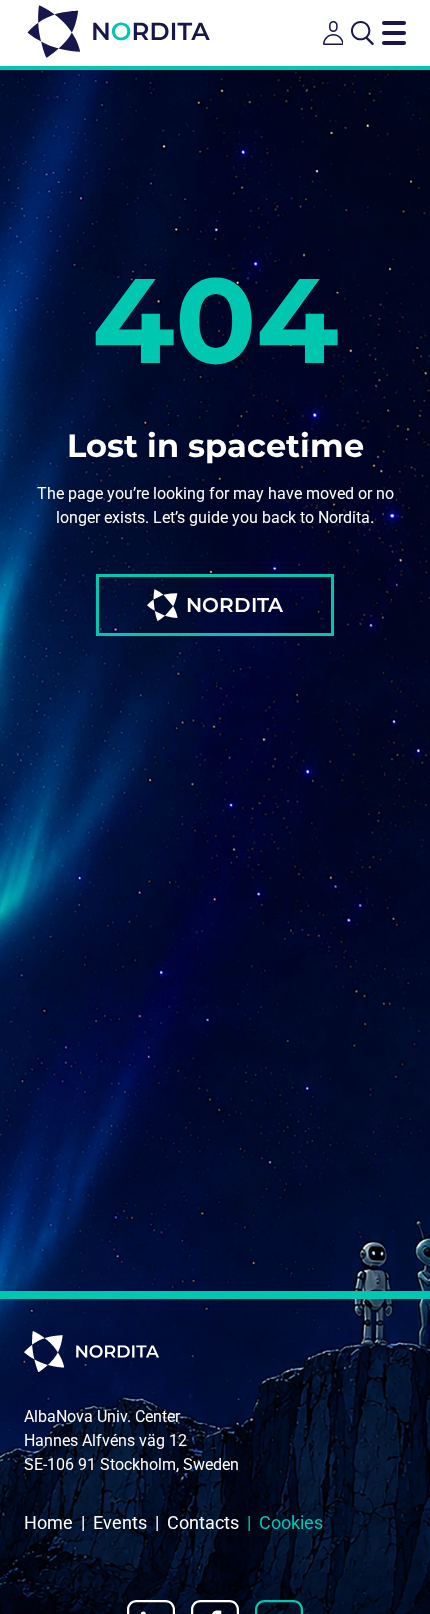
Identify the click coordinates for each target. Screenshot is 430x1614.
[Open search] (362, 33)
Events (120, 1522)
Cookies (291, 1522)
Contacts (203, 1522)
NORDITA (234, 605)
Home (48, 1522)
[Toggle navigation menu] (394, 33)
